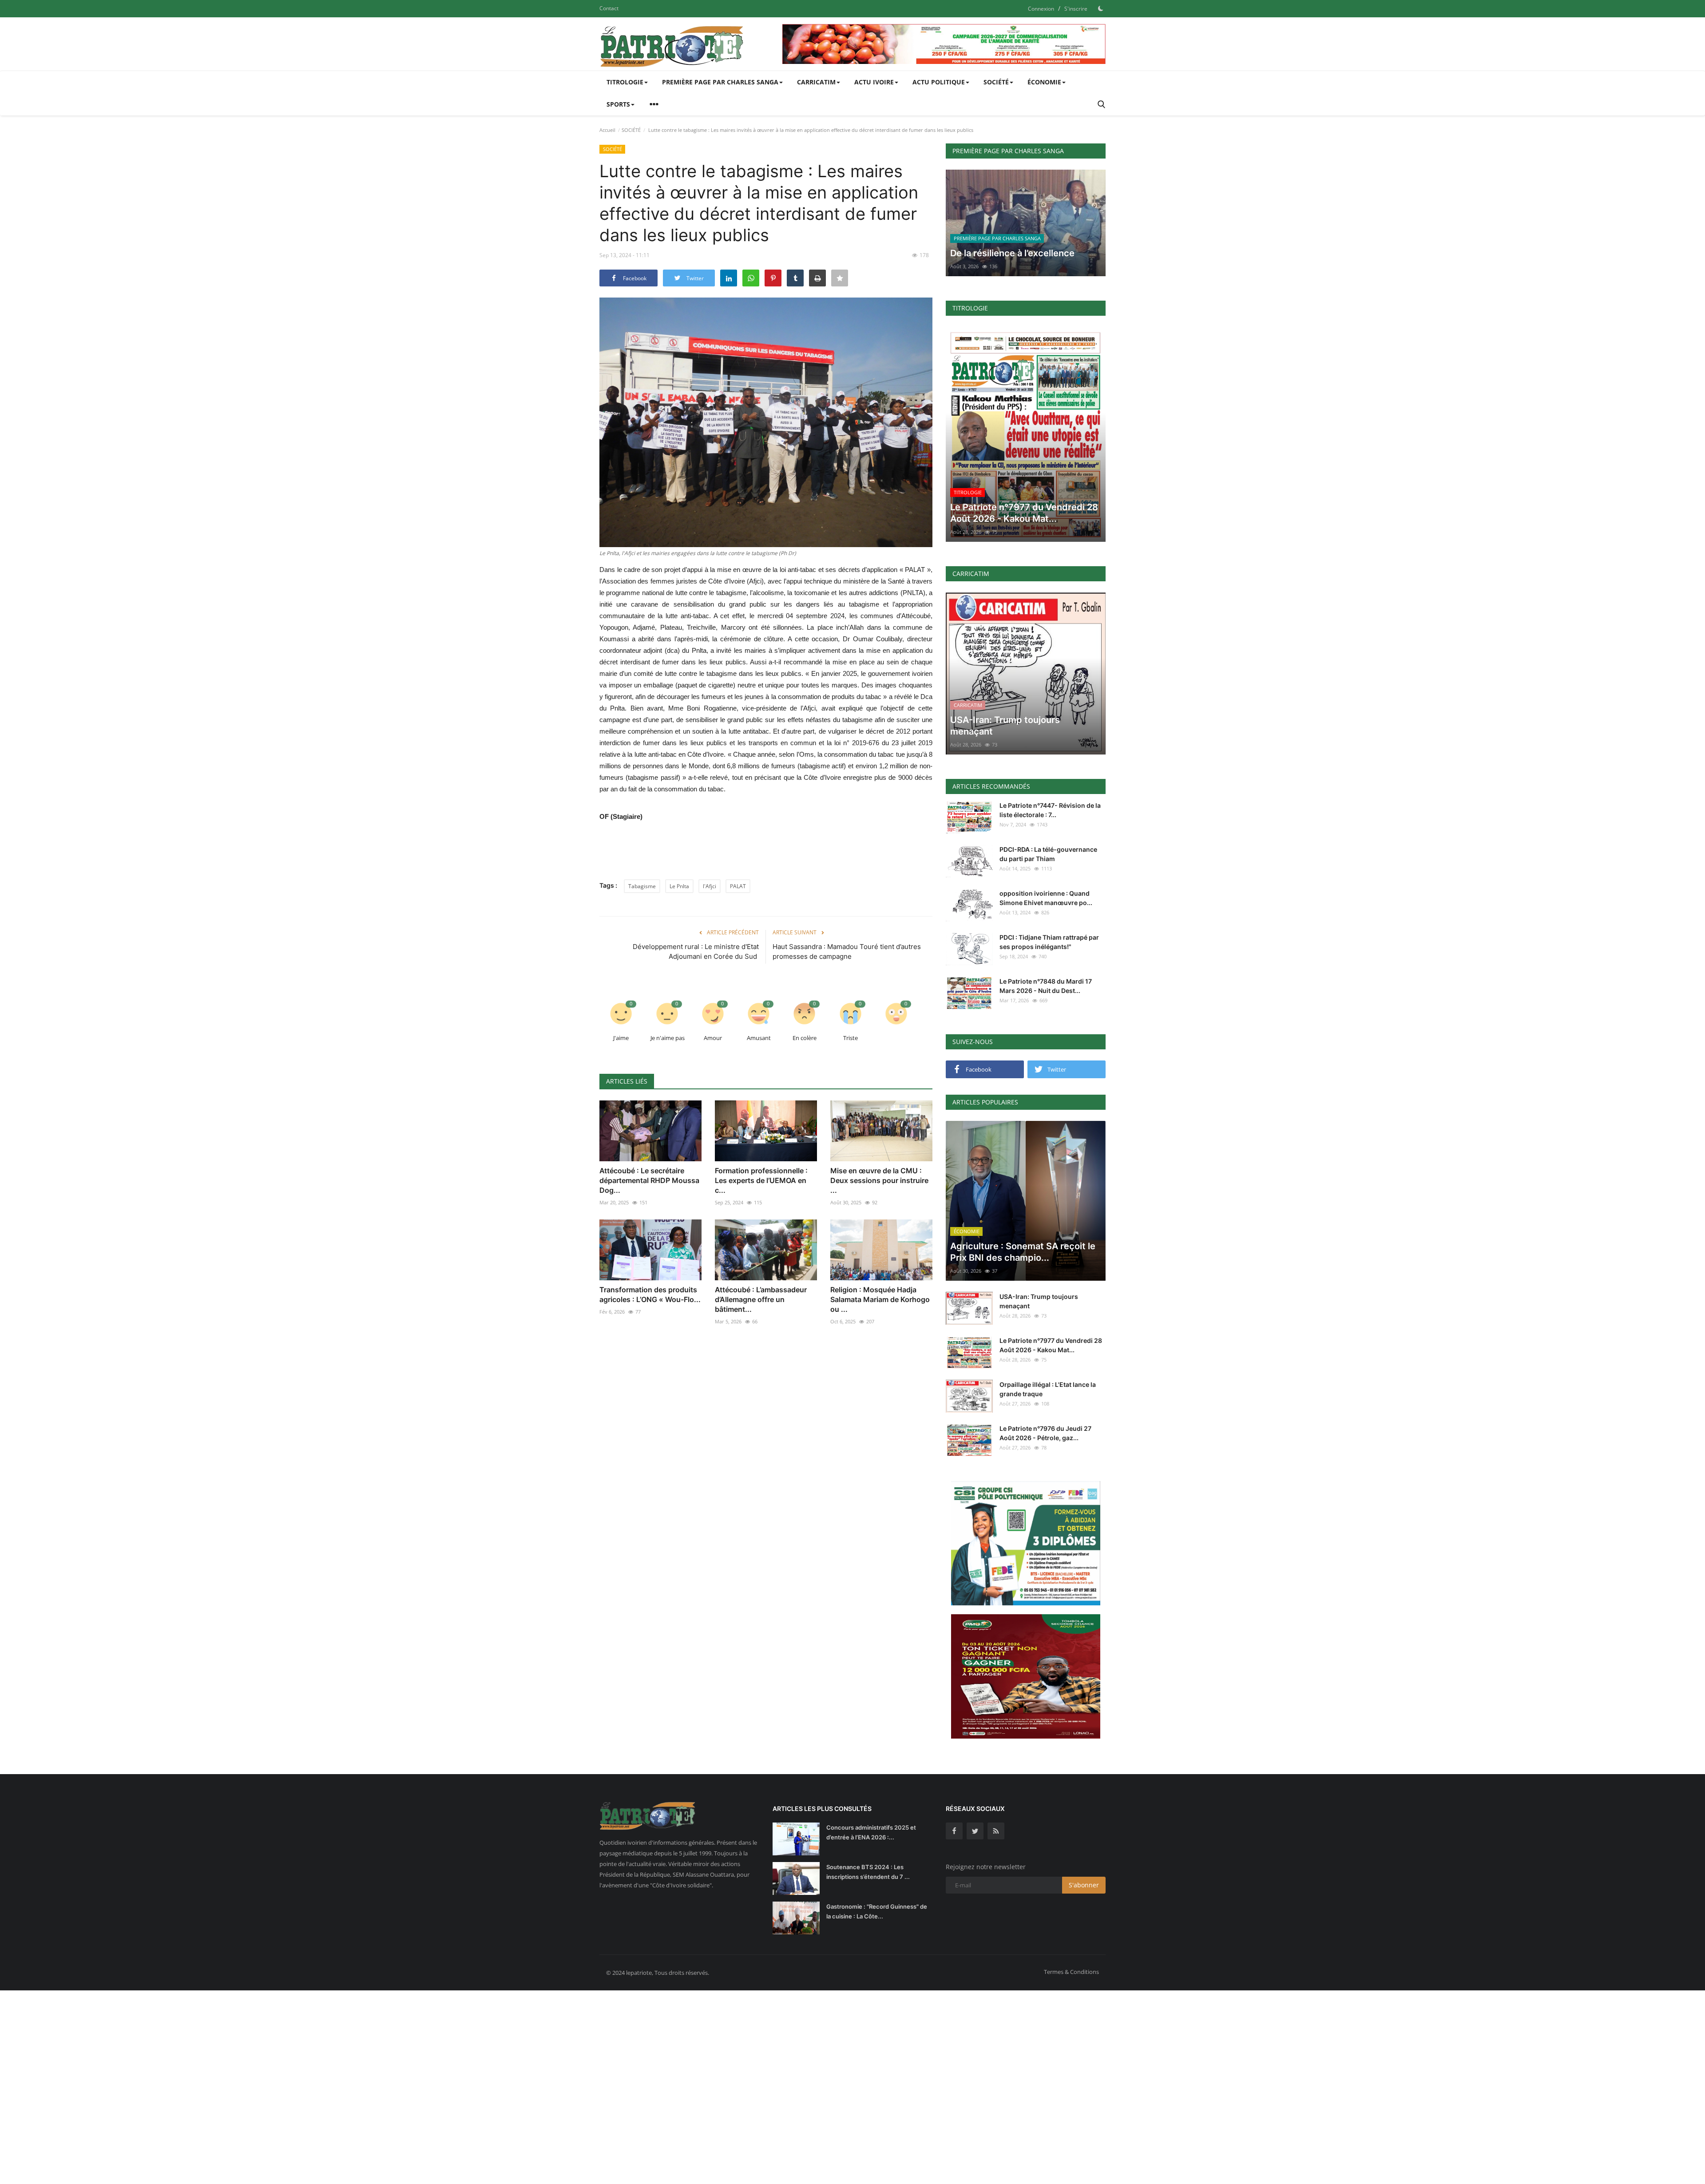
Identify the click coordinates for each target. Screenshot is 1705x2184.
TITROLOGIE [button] (625, 82)
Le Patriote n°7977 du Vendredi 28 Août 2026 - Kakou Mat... (1051, 1345)
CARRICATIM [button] (816, 82)
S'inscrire (1076, 9)
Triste (851, 1038)
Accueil (607, 130)
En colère (805, 1038)
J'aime (621, 1038)
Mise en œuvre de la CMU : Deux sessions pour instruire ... (879, 1180)
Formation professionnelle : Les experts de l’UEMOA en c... (761, 1180)
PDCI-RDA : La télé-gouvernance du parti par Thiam (1048, 854)
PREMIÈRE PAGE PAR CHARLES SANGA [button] (720, 82)
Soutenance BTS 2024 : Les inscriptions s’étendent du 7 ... (868, 1872)
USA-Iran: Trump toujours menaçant (1039, 1301)
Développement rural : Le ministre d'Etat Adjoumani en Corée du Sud (696, 951)
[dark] (1101, 8)
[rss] (996, 1831)
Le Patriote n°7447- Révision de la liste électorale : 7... (1050, 810)
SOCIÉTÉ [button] (996, 82)
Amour (713, 1038)
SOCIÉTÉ (631, 130)
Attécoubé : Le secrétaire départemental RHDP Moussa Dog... (649, 1180)
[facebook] (954, 1831)
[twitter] (975, 1831)
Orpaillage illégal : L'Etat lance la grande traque (1048, 1389)
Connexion (1041, 9)
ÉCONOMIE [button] (1044, 82)
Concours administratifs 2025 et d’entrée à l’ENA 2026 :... (871, 1832)
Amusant (759, 1038)
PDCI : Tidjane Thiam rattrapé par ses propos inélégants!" (1049, 942)
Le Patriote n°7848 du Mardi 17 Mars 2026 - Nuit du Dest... (1046, 986)
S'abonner (1084, 1885)
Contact (609, 8)
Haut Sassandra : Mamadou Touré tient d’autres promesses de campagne (847, 951)
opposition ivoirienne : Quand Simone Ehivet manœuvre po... (1046, 898)
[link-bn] (944, 44)
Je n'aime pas (668, 1038)
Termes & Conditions (1071, 1972)
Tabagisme (642, 886)
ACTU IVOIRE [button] (874, 82)
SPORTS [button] (618, 104)
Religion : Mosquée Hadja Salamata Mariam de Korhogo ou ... (880, 1299)
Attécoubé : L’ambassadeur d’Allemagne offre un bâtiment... (761, 1299)
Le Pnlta (679, 886)
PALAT (738, 886)
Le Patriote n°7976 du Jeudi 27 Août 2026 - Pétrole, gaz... (1045, 1433)
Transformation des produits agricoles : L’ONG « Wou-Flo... (650, 1295)
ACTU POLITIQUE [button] (939, 82)
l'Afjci (710, 886)
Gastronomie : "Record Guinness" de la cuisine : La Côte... (877, 1911)
